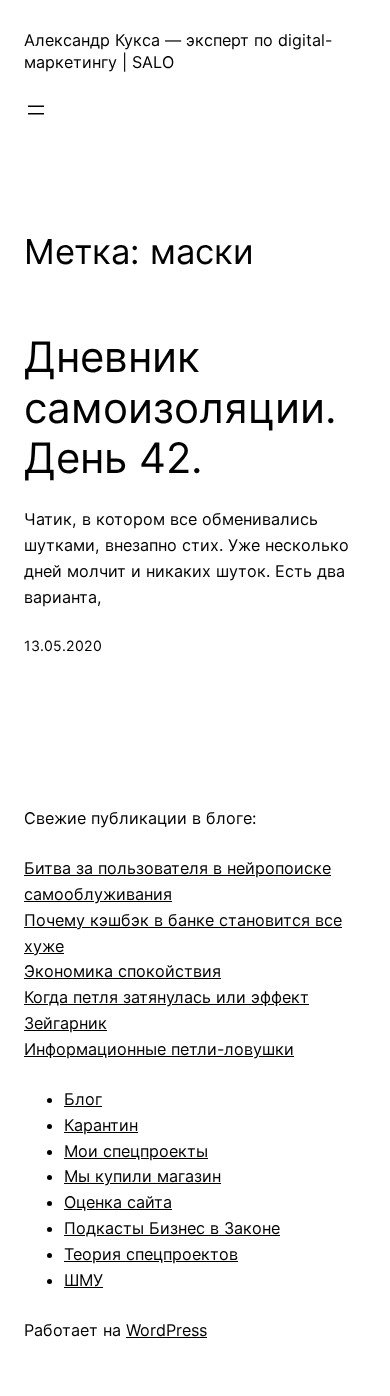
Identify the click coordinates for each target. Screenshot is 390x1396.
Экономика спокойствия (122, 971)
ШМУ (83, 1280)
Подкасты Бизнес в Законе (172, 1228)
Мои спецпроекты (136, 1151)
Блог (83, 1099)
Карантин (101, 1125)
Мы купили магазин (142, 1176)
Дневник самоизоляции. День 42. (180, 407)
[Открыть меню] (36, 110)
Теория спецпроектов (151, 1254)
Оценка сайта (118, 1202)
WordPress (166, 1330)
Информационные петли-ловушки (159, 1049)
